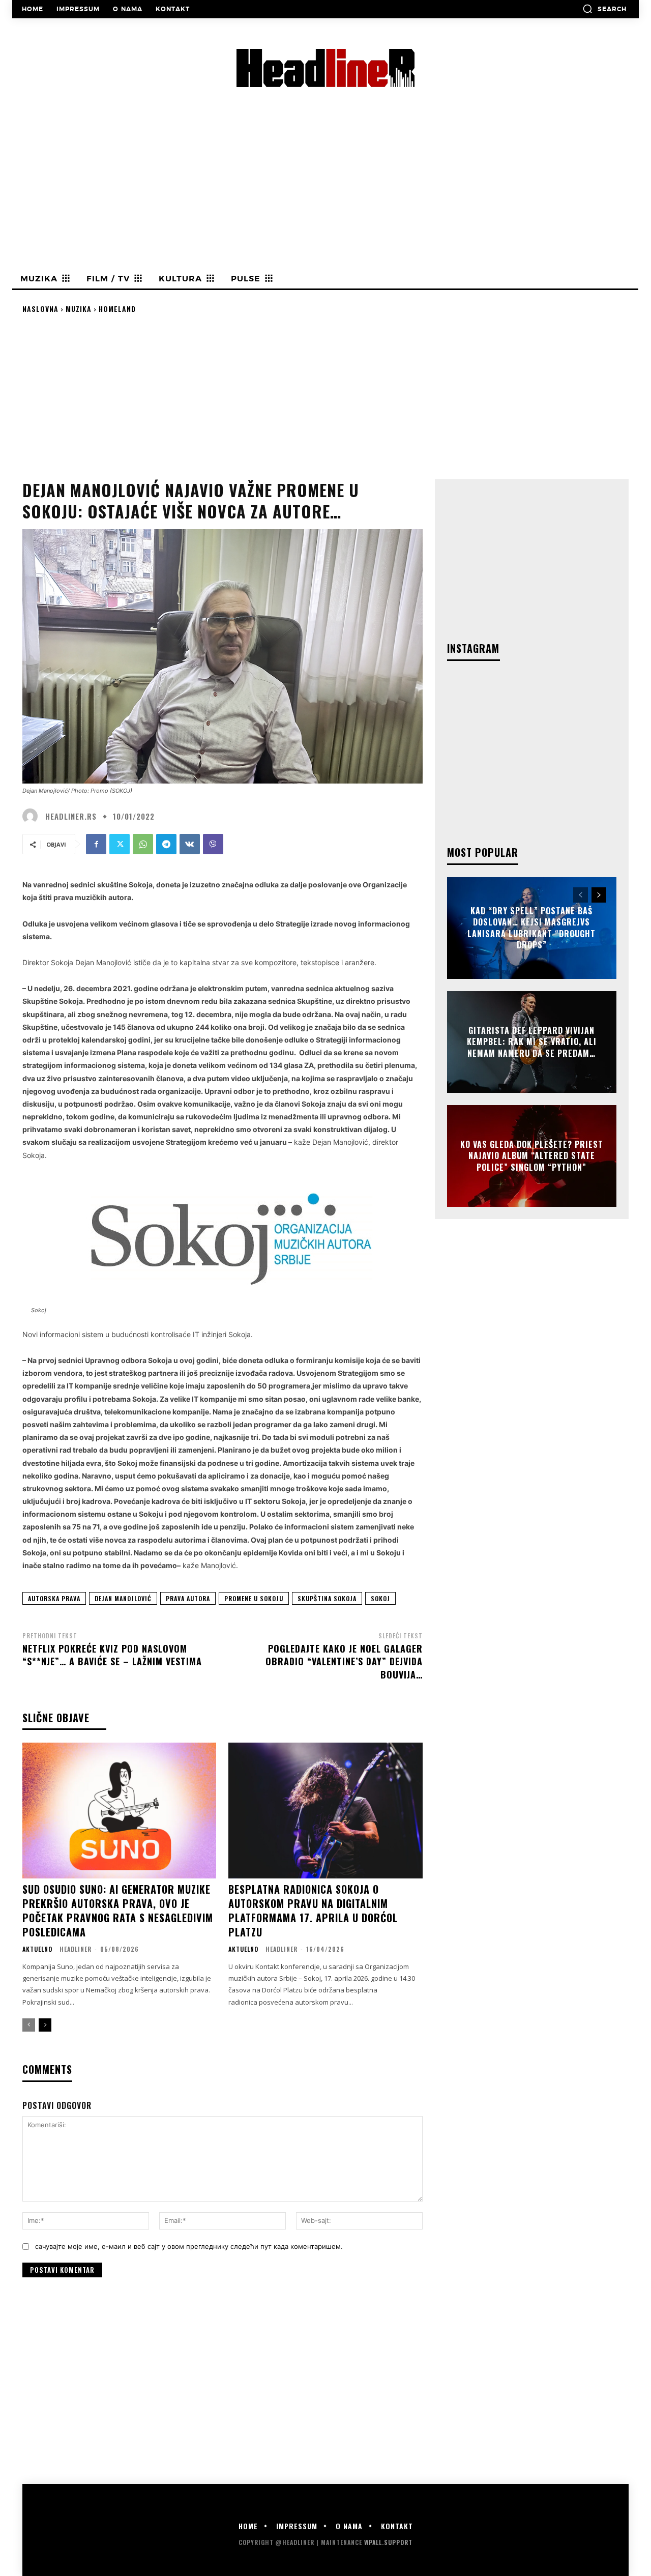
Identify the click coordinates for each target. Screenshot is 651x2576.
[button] (604, 9)
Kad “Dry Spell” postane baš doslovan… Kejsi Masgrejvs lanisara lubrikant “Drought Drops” (531, 928)
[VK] (190, 844)
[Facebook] (96, 844)
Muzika (79, 309)
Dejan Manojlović (123, 1598)
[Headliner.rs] (33, 816)
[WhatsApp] (143, 844)
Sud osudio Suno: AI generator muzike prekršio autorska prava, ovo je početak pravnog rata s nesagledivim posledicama (118, 1911)
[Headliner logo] (325, 68)
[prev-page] (29, 2025)
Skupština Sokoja (327, 1598)
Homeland (117, 309)
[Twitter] (120, 844)
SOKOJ (380, 1598)
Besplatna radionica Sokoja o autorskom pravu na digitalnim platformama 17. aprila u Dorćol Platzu (313, 1911)
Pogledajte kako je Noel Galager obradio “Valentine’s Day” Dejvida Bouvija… (344, 1661)
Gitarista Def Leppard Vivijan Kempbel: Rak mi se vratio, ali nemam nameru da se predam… (532, 1042)
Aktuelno (37, 1949)
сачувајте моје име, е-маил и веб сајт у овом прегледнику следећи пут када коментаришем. (189, 2246)
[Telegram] (166, 844)
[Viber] (213, 844)
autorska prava (54, 1598)
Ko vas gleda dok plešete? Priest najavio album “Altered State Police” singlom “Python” (532, 1156)
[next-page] (45, 2025)
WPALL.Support (388, 2542)
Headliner (76, 1949)
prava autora (188, 1598)
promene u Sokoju (254, 1598)
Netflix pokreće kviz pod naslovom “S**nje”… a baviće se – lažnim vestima (112, 1655)
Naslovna (40, 309)
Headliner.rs (71, 816)
